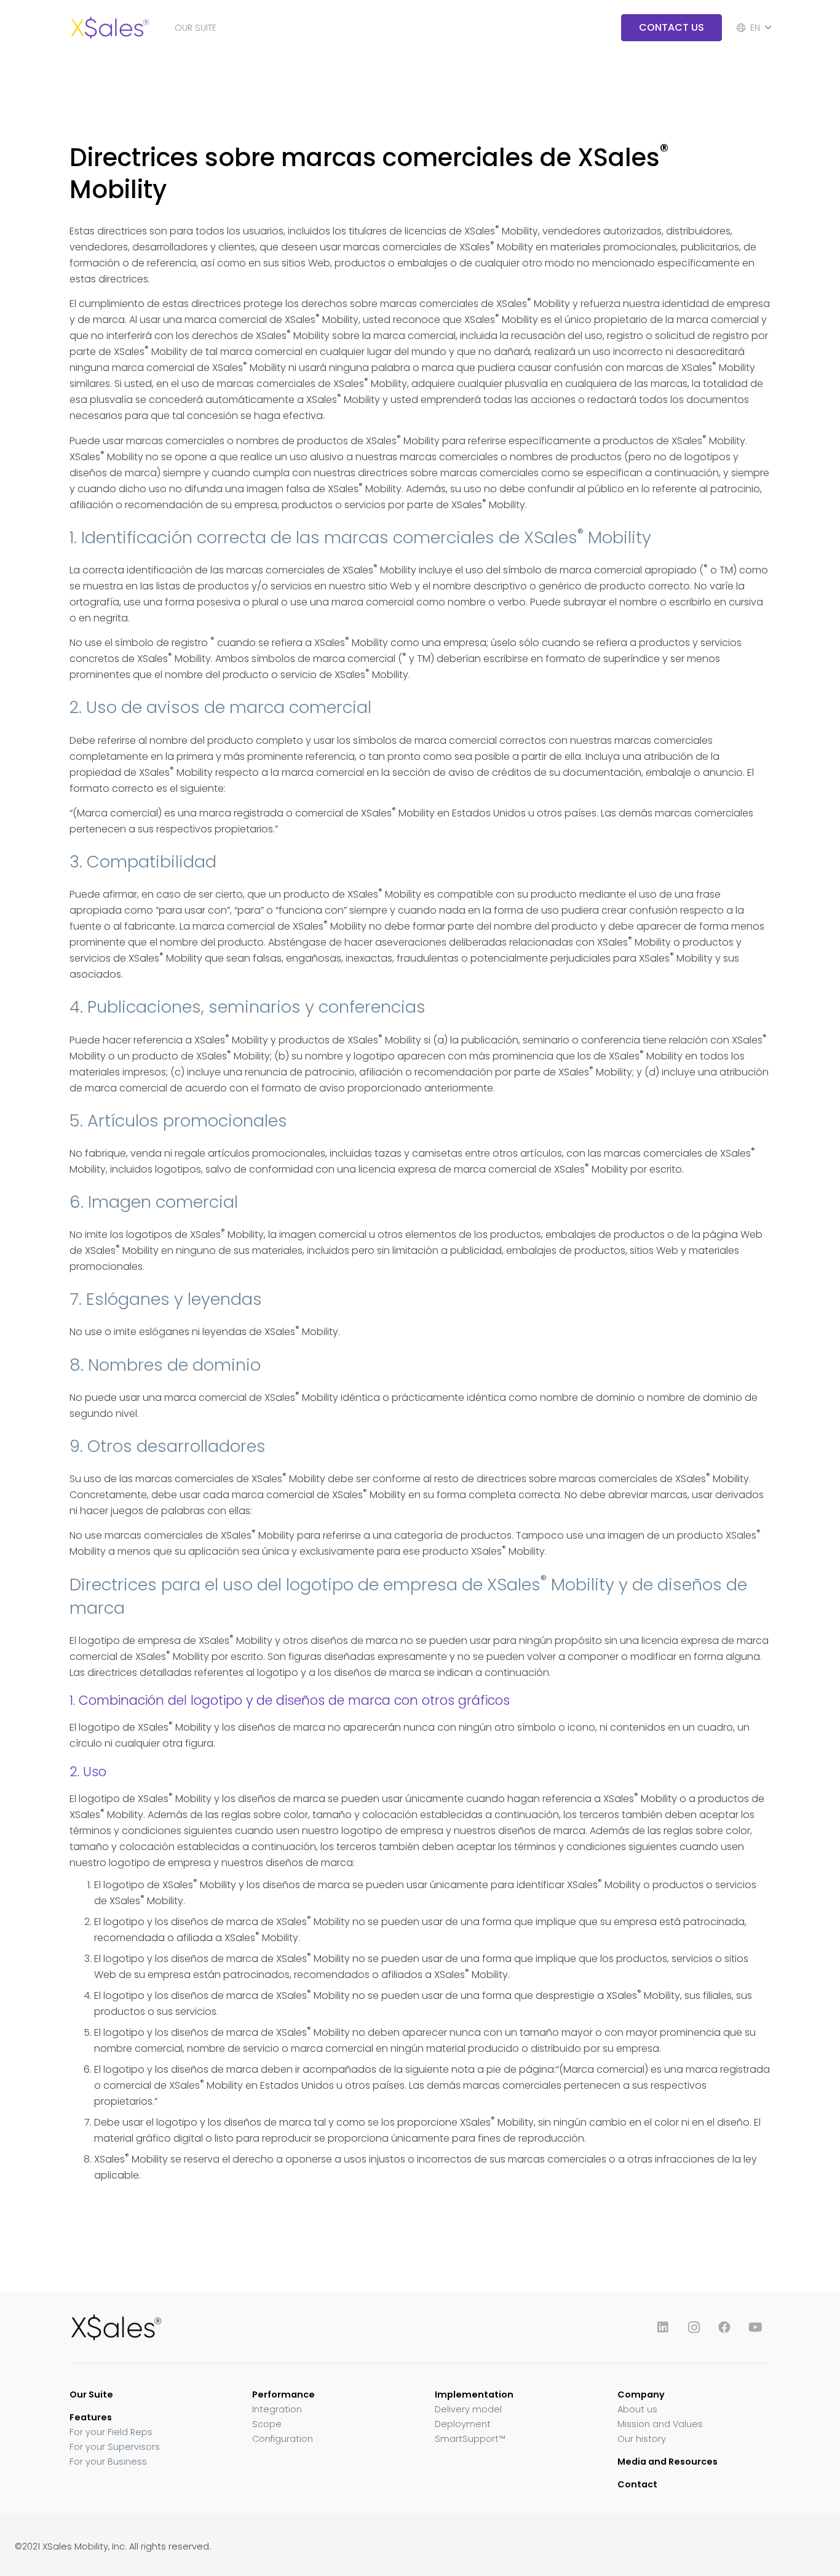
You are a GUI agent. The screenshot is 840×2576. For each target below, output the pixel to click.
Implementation (474, 2395)
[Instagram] (694, 2327)
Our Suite (91, 2395)
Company (641, 2395)
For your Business (108, 2462)
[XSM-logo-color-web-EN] (109, 28)
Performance (283, 2395)
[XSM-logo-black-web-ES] (237, 2327)
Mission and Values (660, 2424)
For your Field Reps (111, 2432)
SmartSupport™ (470, 2439)
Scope (267, 2424)
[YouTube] (755, 2327)
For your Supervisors (115, 2447)
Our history (642, 2439)
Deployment (463, 2424)
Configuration (283, 2439)
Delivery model (468, 2409)
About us (637, 2409)
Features (91, 2417)
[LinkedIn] (663, 2327)
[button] (222, 28)
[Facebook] (724, 2327)
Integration (277, 2409)
